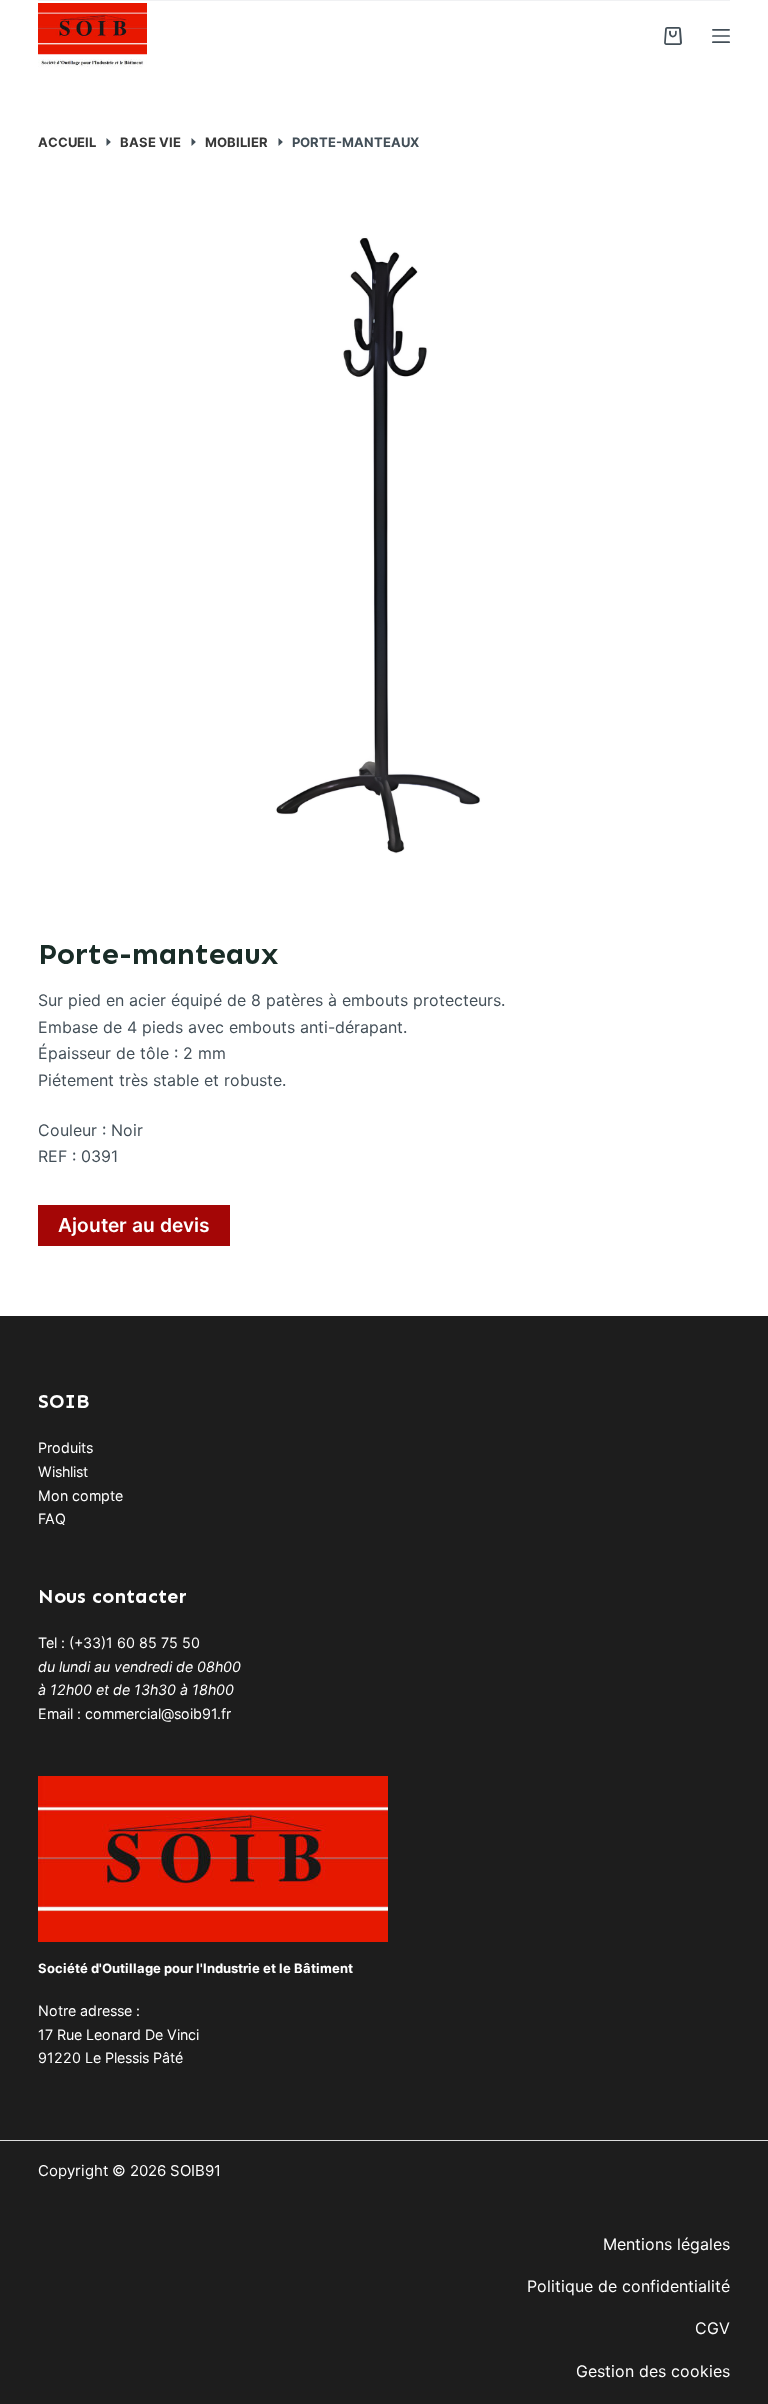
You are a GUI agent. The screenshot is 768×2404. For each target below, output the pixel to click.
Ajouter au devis (134, 1225)
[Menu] (721, 36)
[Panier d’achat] (673, 36)
